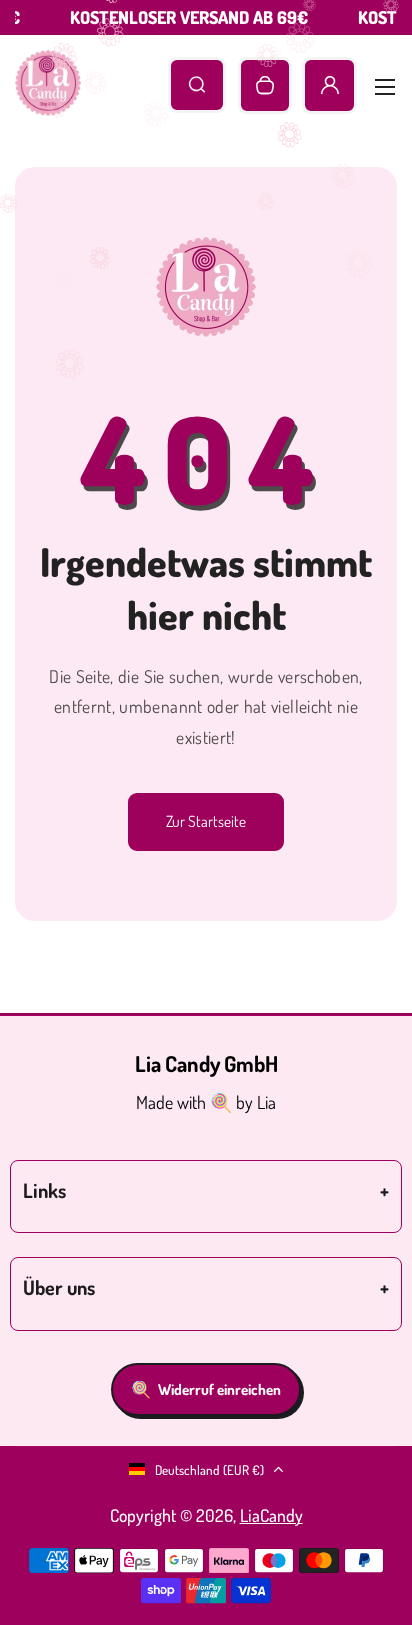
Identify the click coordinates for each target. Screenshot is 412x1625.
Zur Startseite (206, 821)
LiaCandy (271, 1515)
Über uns (59, 1287)
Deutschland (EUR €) (209, 1469)
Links (44, 1190)
